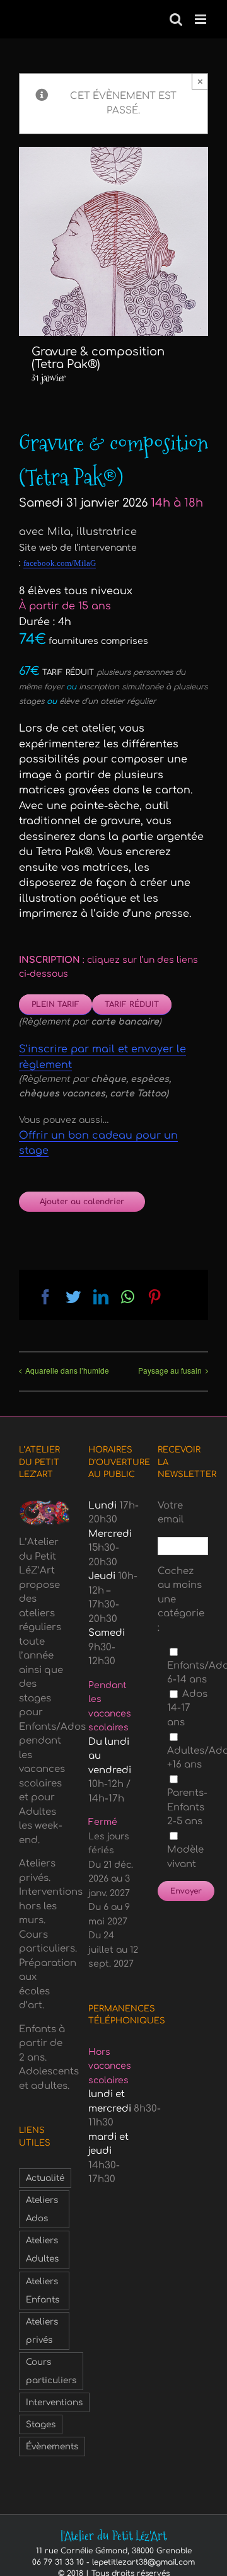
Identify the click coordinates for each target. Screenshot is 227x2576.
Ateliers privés (42, 2331)
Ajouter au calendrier (82, 1202)
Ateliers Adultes (42, 2250)
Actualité (45, 2178)
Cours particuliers (51, 2371)
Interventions (54, 2402)
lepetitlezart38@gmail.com (143, 2562)
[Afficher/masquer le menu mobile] (201, 19)
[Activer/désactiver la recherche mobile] (176, 19)
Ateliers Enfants (43, 2291)
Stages (41, 2424)
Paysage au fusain (170, 1370)
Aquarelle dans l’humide (67, 1370)
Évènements (52, 2447)
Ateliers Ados (42, 2209)
